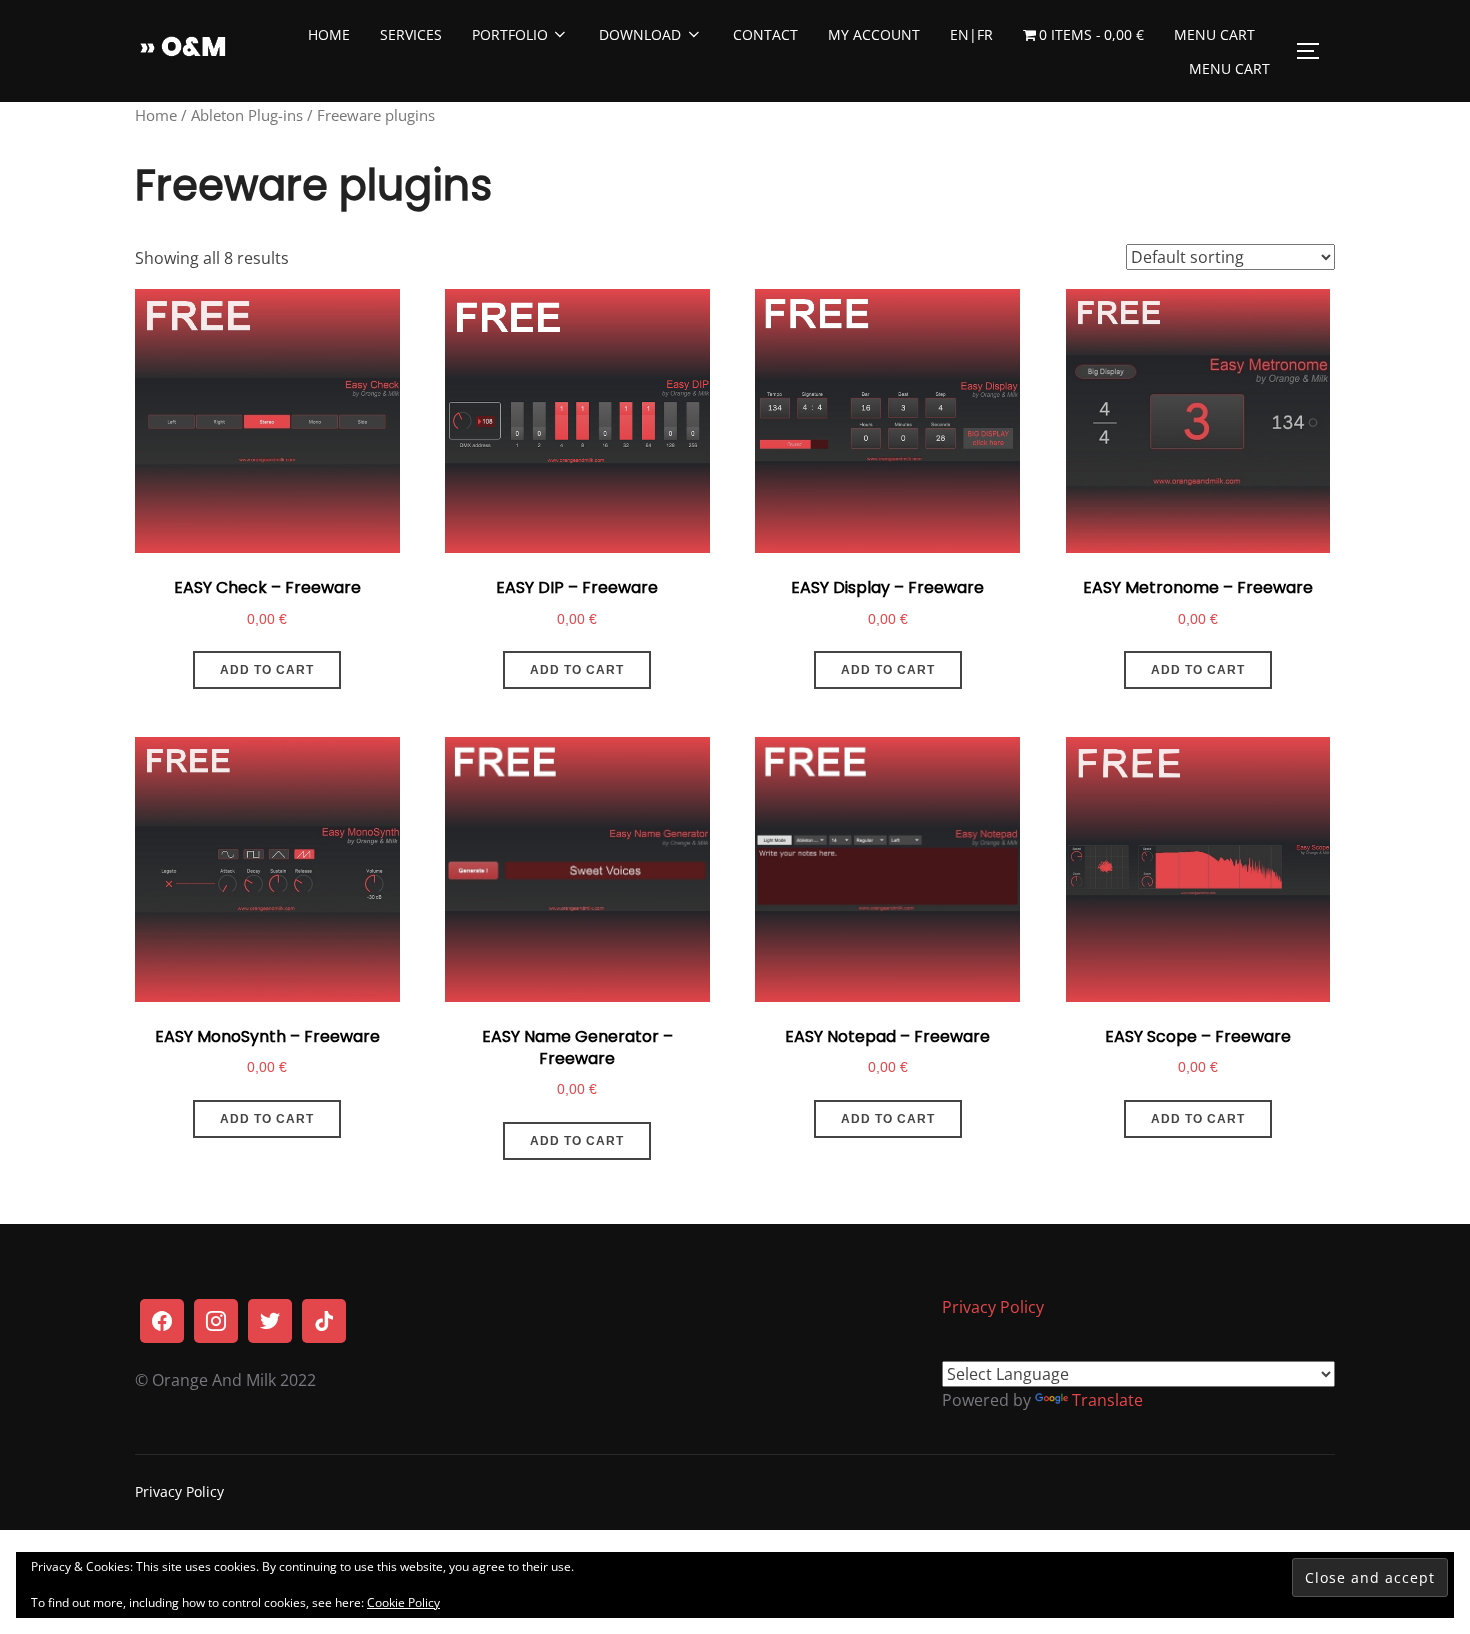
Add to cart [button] (267, 670)
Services (411, 34)
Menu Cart (1214, 34)
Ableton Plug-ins (247, 115)
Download (640, 34)
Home (329, 34)
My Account (874, 34)
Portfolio (510, 34)
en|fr (971, 34)
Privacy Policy (993, 1307)
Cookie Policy (403, 1602)
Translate (1107, 1400)
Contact (765, 34)
